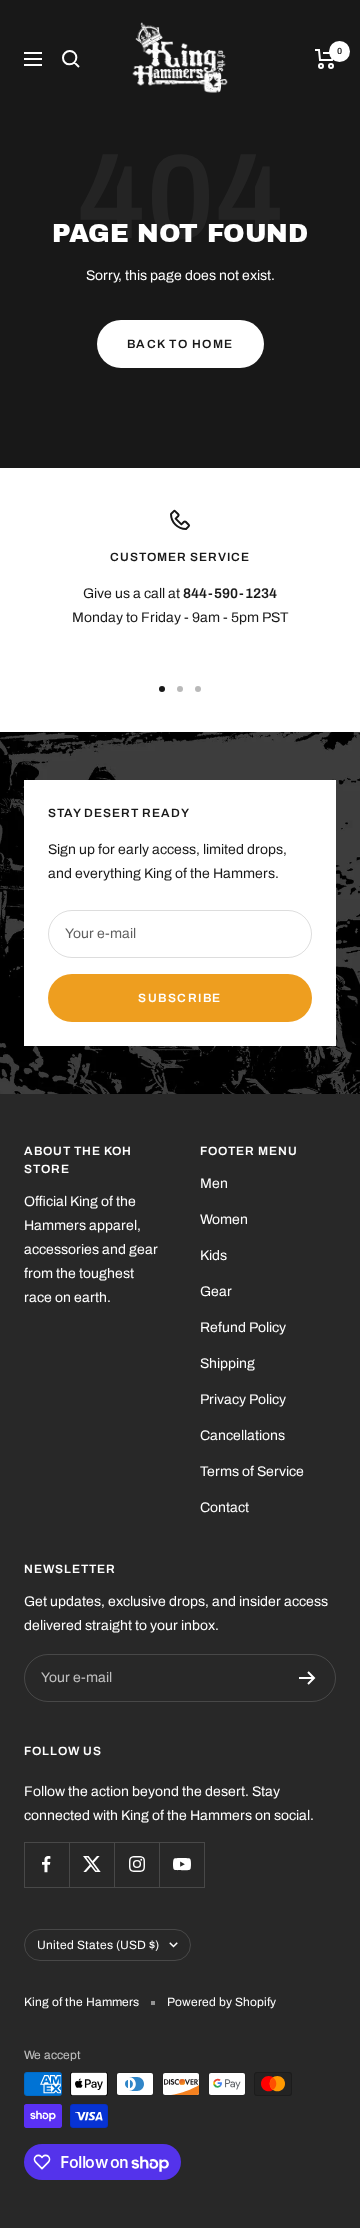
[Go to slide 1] (162, 689)
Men (214, 1183)
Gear (216, 1291)
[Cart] (325, 59)
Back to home (180, 344)
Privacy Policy (243, 1399)
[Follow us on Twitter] (91, 1864)
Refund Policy (243, 1327)
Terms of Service (252, 1471)
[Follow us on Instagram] (136, 1864)
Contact (224, 1507)
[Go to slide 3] (198, 689)
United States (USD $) (98, 1945)
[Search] (71, 59)
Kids (213, 1255)
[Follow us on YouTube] (181, 1864)
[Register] (307, 1678)
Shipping (227, 1363)
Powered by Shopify (221, 2002)
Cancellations (242, 1435)
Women (224, 1219)
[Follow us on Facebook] (46, 1864)
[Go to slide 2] (180, 689)
